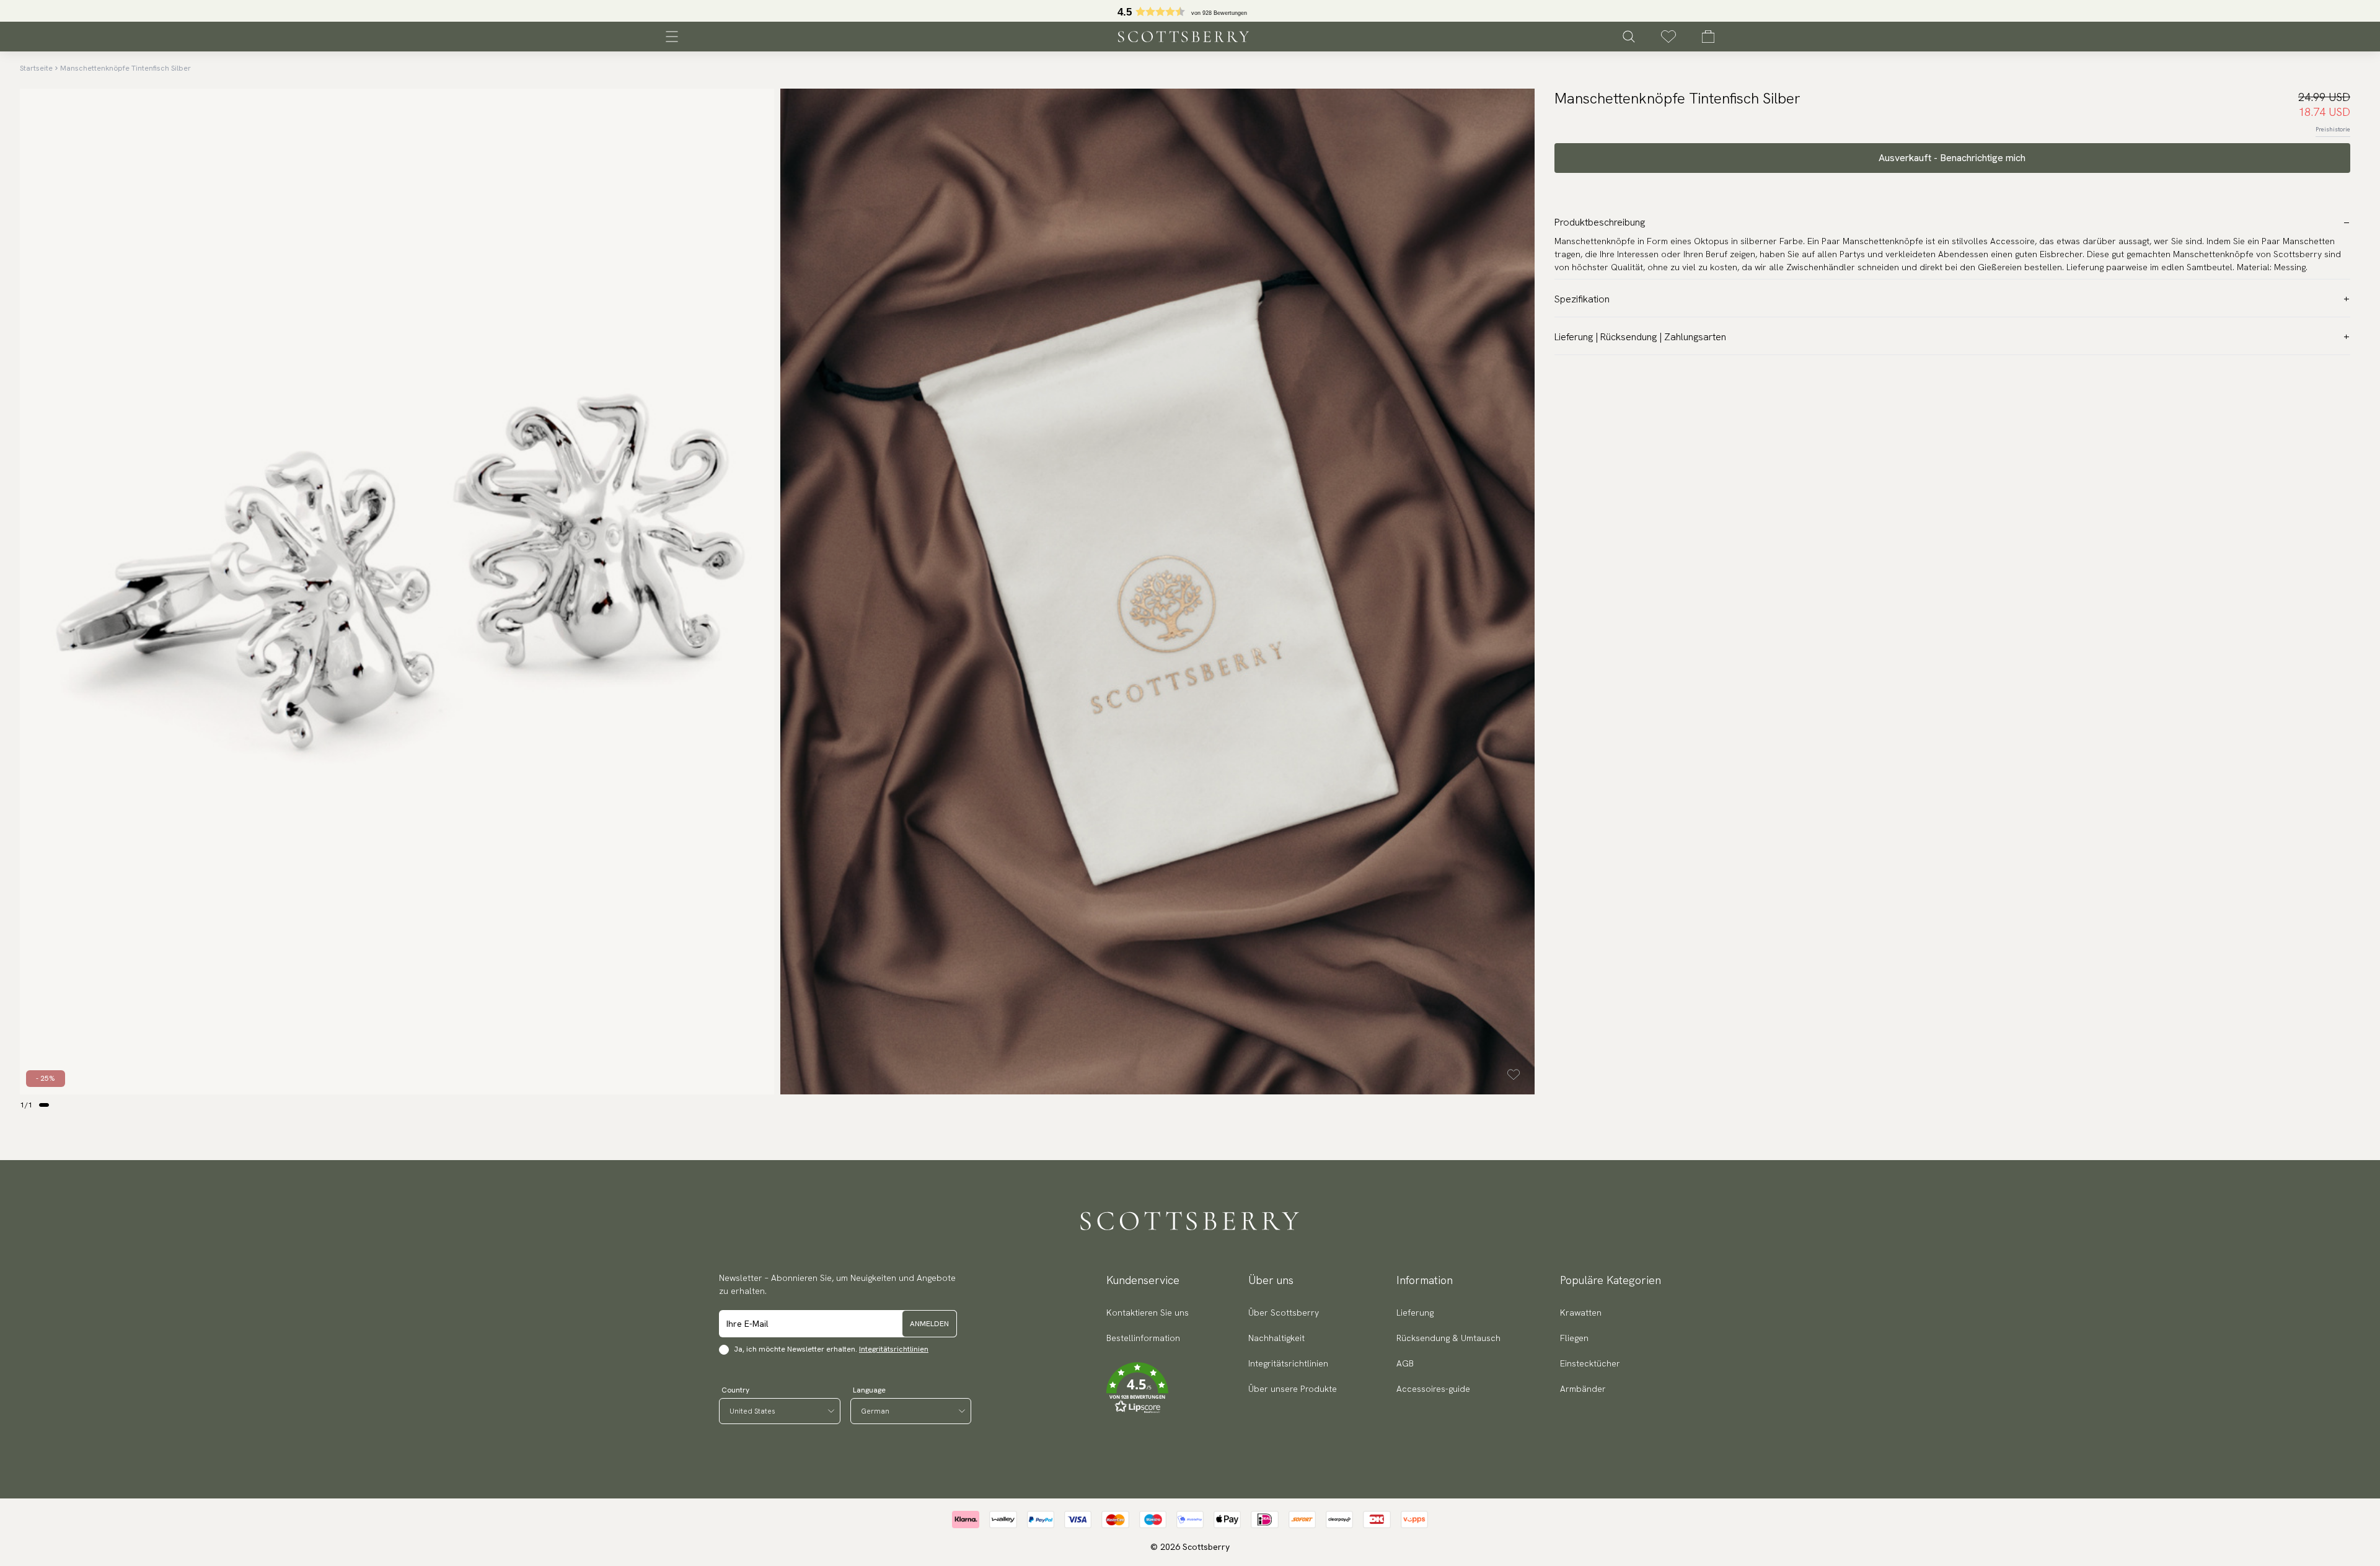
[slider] (1190, 11)
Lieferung (1415, 1313)
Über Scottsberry (1284, 1313)
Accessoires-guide (1433, 1389)
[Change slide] (44, 1105)
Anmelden (929, 1324)
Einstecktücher (1590, 1363)
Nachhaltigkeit (1276, 1338)
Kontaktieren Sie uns (1148, 1313)
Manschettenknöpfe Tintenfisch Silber (126, 68)
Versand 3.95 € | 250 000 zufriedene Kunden (1190, 11)
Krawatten (1581, 1313)
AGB (1405, 1363)
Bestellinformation (1143, 1338)
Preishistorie (2333, 129)
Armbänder (1583, 1389)
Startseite (36, 68)
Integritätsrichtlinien (894, 1349)
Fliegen (1574, 1338)
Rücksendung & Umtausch (1448, 1338)
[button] (1148, 1388)
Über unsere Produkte (1293, 1389)
